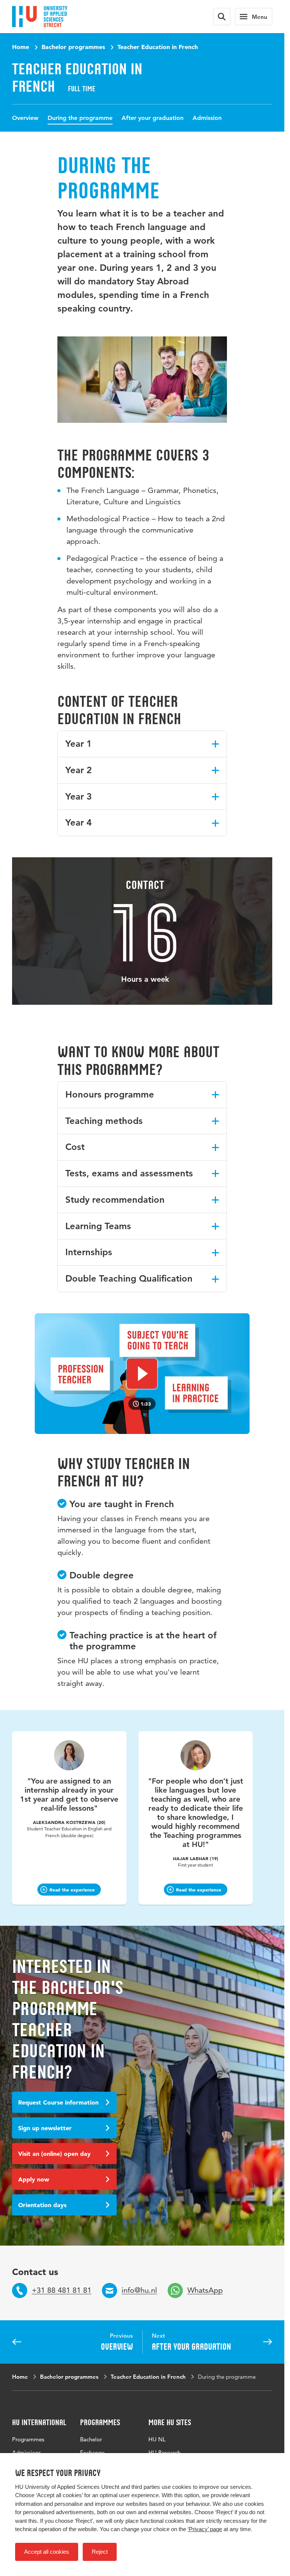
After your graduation (153, 118)
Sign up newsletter (45, 2128)
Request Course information (58, 2102)
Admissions (26, 2452)
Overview (25, 118)
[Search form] (222, 17)
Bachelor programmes (73, 47)
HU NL (157, 2439)
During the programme (80, 118)
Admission (207, 118)
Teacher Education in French (158, 47)
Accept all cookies (47, 2552)
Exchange (92, 2452)
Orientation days (42, 2205)
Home (21, 47)
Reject (100, 2552)
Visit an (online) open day (54, 2154)
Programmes (28, 2439)
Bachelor (91, 2439)
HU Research (164, 2452)
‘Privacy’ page (205, 2529)
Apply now (34, 2179)
